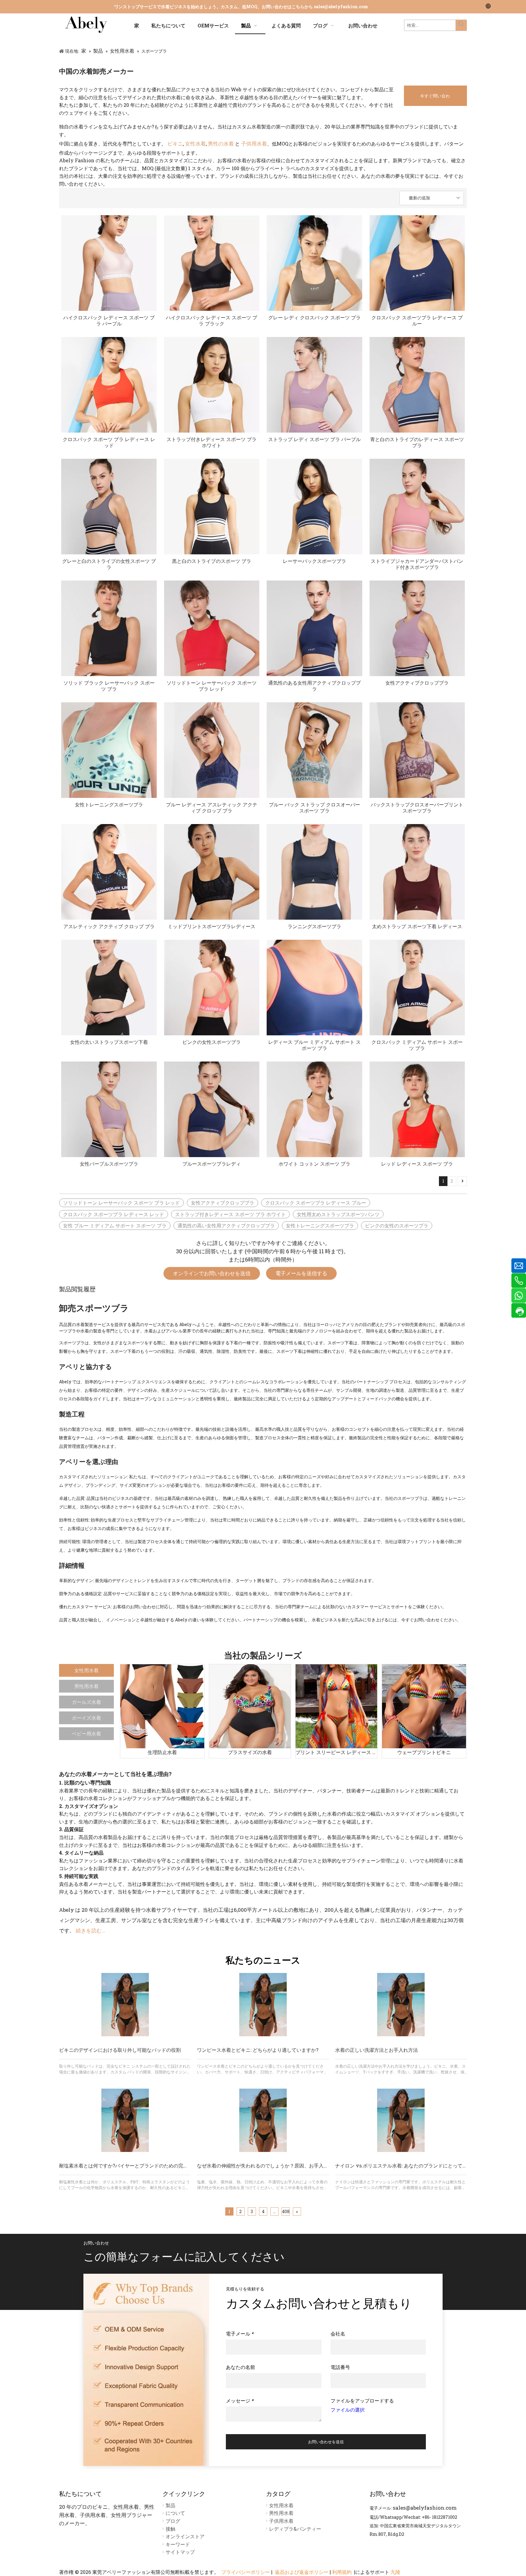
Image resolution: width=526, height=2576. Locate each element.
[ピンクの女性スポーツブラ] (212, 988)
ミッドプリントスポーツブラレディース (212, 926)
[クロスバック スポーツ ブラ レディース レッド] (109, 385)
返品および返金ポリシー (302, 2572)
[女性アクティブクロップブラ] (417, 628)
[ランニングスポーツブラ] (314, 872)
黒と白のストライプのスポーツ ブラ (212, 561)
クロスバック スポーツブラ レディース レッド (114, 1214)
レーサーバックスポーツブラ (314, 561)
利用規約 (342, 2572)
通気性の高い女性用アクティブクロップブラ (226, 1225)
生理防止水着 (162, 1752)
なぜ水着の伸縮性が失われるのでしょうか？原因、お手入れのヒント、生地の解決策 (289, 2165)
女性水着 (195, 144)
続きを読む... (91, 1930)
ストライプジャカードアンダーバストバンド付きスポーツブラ (417, 564)
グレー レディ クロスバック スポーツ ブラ (314, 318)
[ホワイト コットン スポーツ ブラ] (314, 1109)
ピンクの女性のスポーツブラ (397, 1225)
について (175, 2513)
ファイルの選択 (348, 2410)
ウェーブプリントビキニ (424, 1752)
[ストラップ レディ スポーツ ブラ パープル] (314, 385)
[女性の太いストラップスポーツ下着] (109, 988)
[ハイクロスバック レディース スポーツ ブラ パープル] (109, 263)
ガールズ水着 (86, 1702)
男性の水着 (221, 144)
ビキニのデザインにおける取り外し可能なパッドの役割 (120, 2050)
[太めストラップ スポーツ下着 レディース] (417, 872)
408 (286, 2211)
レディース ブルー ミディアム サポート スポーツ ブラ (314, 1045)
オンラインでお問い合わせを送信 (212, 1273)
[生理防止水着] (162, 1706)
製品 (170, 2505)
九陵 (395, 2572)
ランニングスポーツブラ (314, 926)
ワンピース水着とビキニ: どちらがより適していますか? (258, 2050)
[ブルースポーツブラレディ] (212, 1109)
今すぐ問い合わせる (435, 99)
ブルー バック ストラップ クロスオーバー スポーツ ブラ (314, 808)
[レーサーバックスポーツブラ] (314, 507)
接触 (170, 2529)
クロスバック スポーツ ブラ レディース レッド (109, 442)
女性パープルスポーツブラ (109, 1164)
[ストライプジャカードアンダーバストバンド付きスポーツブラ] (417, 507)
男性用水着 (86, 1686)
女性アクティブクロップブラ (417, 683)
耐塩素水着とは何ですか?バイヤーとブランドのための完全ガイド (131, 2165)
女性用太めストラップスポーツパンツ (338, 1214)
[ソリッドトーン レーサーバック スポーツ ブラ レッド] (212, 628)
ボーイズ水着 (86, 1718)
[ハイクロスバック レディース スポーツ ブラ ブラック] (212, 263)
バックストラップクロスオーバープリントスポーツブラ (417, 808)
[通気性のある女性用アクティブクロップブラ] (314, 628)
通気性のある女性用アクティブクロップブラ (314, 686)
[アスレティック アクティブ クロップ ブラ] (109, 872)
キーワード (178, 2544)
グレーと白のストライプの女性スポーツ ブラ (109, 564)
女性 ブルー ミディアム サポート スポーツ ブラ (115, 1225)
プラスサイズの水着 (250, 1752)
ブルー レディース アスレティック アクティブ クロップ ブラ (212, 808)
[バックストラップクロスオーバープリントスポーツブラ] (417, 750)
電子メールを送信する (301, 1273)
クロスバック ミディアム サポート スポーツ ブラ (417, 1045)
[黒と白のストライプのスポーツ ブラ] (212, 507)
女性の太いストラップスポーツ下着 (109, 1042)
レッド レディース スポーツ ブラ (417, 1164)
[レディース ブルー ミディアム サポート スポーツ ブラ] (314, 988)
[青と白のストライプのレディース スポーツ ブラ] (417, 385)
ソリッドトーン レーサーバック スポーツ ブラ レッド (212, 686)
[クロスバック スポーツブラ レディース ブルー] (417, 263)
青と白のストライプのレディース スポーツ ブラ (417, 442)
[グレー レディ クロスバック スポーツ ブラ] (314, 263)
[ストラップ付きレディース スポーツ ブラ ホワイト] (212, 385)
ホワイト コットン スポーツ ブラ (314, 1164)
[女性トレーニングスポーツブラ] (109, 750)
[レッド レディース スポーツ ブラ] (417, 1109)
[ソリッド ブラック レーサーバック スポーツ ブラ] (109, 628)
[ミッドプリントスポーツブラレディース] (212, 872)
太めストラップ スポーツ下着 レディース (417, 926)
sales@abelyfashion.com (341, 7)
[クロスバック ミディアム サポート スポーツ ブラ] (417, 988)
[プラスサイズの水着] (250, 1706)
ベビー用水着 (86, 1734)
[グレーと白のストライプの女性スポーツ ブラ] (109, 507)
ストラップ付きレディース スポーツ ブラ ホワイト (212, 442)
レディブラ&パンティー (295, 2529)
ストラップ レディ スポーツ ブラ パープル (314, 439)
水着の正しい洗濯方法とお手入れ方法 (377, 2050)
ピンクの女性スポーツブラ (212, 1042)
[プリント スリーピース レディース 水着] (336, 1706)
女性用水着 (86, 1670)
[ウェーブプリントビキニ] (424, 1706)
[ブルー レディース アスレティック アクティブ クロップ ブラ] (212, 750)
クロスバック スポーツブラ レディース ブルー (417, 321)
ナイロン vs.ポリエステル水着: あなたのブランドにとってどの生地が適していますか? (429, 2165)
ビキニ (175, 144)
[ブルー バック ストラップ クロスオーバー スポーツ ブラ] (314, 750)
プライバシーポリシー (246, 2572)
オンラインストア (185, 2536)
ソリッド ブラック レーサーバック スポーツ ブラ (109, 686)
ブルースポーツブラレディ (212, 1164)
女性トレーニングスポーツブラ (109, 805)
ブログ (173, 2521)
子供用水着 (254, 144)
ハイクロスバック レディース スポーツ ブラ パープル (109, 321)
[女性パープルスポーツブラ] (109, 1109)
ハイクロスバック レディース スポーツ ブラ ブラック (212, 321)
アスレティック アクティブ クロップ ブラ (109, 926)
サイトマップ (180, 2552)
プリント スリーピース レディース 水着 (336, 1752)
